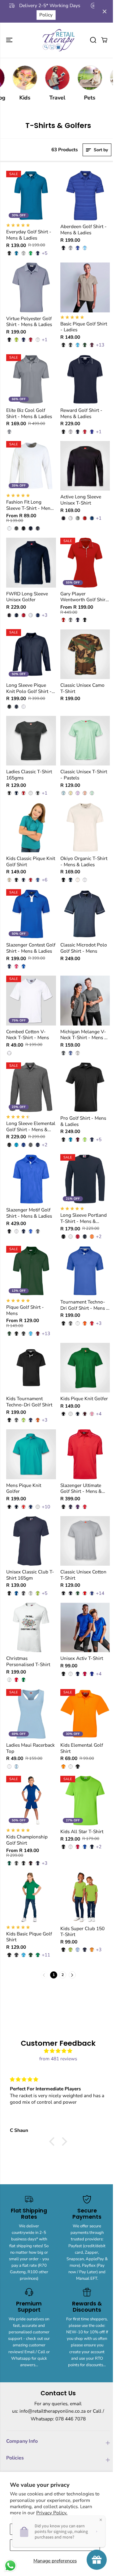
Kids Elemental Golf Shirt (82, 1748)
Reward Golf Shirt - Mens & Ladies (81, 413)
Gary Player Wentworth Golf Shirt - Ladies (84, 597)
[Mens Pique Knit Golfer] (31, 1454)
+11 (46, 1955)
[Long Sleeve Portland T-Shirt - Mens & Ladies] (85, 1179)
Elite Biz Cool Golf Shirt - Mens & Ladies (29, 413)
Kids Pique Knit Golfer (84, 1399)
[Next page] (72, 1975)
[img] (58, 2051)
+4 (99, 1414)
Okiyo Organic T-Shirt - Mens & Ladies (84, 861)
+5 (45, 253)
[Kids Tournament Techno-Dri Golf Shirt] (31, 1368)
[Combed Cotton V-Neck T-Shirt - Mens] (31, 1001)
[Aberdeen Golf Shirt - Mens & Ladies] (85, 196)
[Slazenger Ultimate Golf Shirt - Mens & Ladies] (85, 1454)
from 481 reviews (58, 2059)
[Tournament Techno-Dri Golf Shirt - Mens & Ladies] (85, 1271)
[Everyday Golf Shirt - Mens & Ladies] (31, 196)
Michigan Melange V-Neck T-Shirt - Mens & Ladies (84, 1035)
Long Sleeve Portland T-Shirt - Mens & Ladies (84, 1218)
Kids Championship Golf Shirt (27, 1840)
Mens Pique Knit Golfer (24, 1488)
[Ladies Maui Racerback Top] (31, 1714)
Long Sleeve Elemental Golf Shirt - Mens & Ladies (31, 1126)
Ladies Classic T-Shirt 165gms (29, 775)
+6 (45, 880)
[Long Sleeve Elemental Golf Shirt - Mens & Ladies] (31, 1087)
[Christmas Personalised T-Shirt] (31, 1628)
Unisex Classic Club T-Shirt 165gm (30, 1575)
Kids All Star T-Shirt (82, 1832)
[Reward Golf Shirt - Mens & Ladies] (85, 379)
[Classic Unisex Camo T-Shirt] (85, 654)
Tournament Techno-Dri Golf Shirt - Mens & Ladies (85, 1305)
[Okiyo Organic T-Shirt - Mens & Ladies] (85, 827)
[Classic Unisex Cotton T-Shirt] (85, 1541)
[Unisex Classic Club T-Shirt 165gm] (31, 1541)
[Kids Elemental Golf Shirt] (85, 1714)
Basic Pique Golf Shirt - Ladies (84, 327)
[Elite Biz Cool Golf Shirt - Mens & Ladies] (31, 379)
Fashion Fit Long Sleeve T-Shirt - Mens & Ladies (29, 505)
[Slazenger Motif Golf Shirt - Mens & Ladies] (31, 1179)
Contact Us (41, 15)
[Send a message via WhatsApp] (10, 2566)
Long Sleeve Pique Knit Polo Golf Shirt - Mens (29, 688)
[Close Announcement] (105, 11)
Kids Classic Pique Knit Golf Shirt (31, 861)
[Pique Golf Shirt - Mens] (31, 1271)
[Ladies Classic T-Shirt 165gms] (31, 741)
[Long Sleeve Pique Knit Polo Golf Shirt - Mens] (31, 654)
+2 (45, 1145)
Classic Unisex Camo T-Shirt (82, 688)
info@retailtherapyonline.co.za (53, 2411)
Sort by (100, 150)
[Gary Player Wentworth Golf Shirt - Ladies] (85, 563)
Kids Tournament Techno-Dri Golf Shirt (29, 1402)
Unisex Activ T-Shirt (82, 1658)
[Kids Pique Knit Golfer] (85, 1368)
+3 (45, 615)
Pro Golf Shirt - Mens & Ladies (83, 1121)
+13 (100, 345)
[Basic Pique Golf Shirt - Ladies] (85, 287)
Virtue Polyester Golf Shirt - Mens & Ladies (29, 322)
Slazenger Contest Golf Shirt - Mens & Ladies (31, 948)
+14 (100, 1593)
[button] (10, 40)
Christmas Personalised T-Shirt (28, 1661)
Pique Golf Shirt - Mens (25, 1310)
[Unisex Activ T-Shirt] (85, 1628)
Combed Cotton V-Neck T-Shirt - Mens (28, 1035)
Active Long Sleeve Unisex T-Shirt (81, 500)
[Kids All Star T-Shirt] (85, 1801)
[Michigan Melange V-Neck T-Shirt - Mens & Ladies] (85, 1001)
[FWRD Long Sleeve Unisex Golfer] (31, 563)
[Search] (93, 40)
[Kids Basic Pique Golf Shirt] (31, 1897)
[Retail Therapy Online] (58, 40)
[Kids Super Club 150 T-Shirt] (85, 1897)
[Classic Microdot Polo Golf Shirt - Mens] (85, 914)
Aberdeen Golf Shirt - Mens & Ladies (84, 229)
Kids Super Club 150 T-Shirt (82, 1932)
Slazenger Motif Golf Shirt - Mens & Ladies (29, 1213)
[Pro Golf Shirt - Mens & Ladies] (85, 1087)
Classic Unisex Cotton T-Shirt (83, 1575)
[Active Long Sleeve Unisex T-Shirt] (85, 466)
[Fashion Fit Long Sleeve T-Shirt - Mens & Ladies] (31, 466)
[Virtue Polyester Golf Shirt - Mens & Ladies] (31, 287)
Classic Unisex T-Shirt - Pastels (84, 775)
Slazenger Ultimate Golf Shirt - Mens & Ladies (81, 1488)
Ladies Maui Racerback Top (30, 1748)
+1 (45, 340)
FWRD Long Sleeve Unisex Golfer (27, 597)
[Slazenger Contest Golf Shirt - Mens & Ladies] (31, 914)
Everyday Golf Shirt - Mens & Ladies (29, 235)
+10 (46, 1507)
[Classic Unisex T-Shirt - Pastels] (85, 741)
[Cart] (104, 40)
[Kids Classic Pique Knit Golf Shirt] (31, 827)
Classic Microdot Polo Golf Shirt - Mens (84, 948)
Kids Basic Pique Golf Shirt (29, 1937)
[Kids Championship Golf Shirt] (31, 1801)
